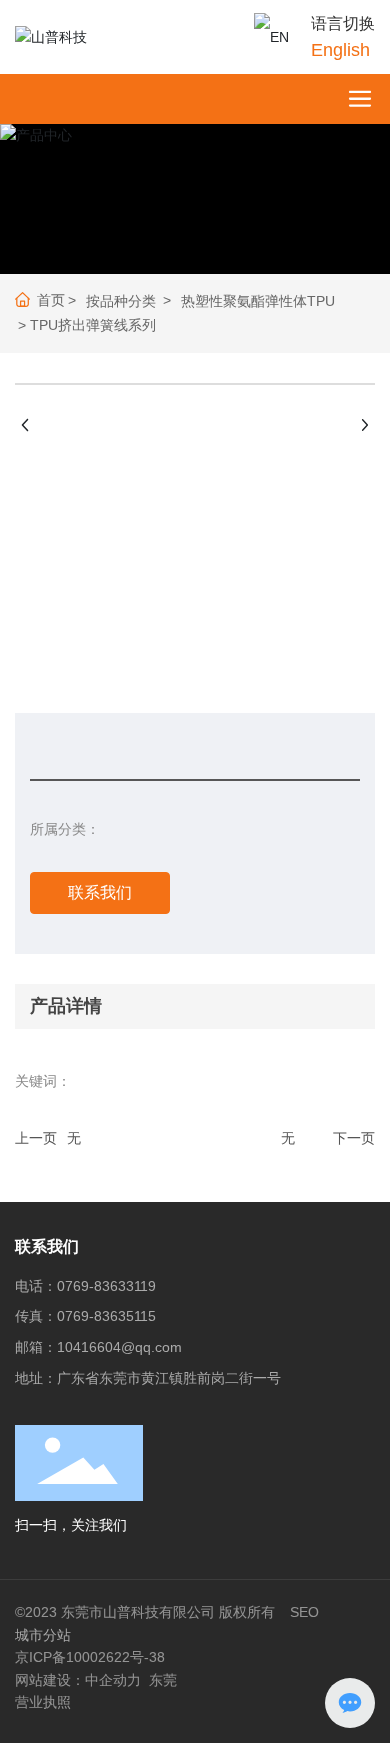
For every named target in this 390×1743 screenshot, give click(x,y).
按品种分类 (121, 301)
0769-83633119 (106, 1286)
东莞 (163, 1680)
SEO (304, 1612)
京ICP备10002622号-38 (90, 1657)
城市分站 (43, 1635)
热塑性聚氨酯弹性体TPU (258, 301)
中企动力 (113, 1680)
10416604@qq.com (119, 1347)
